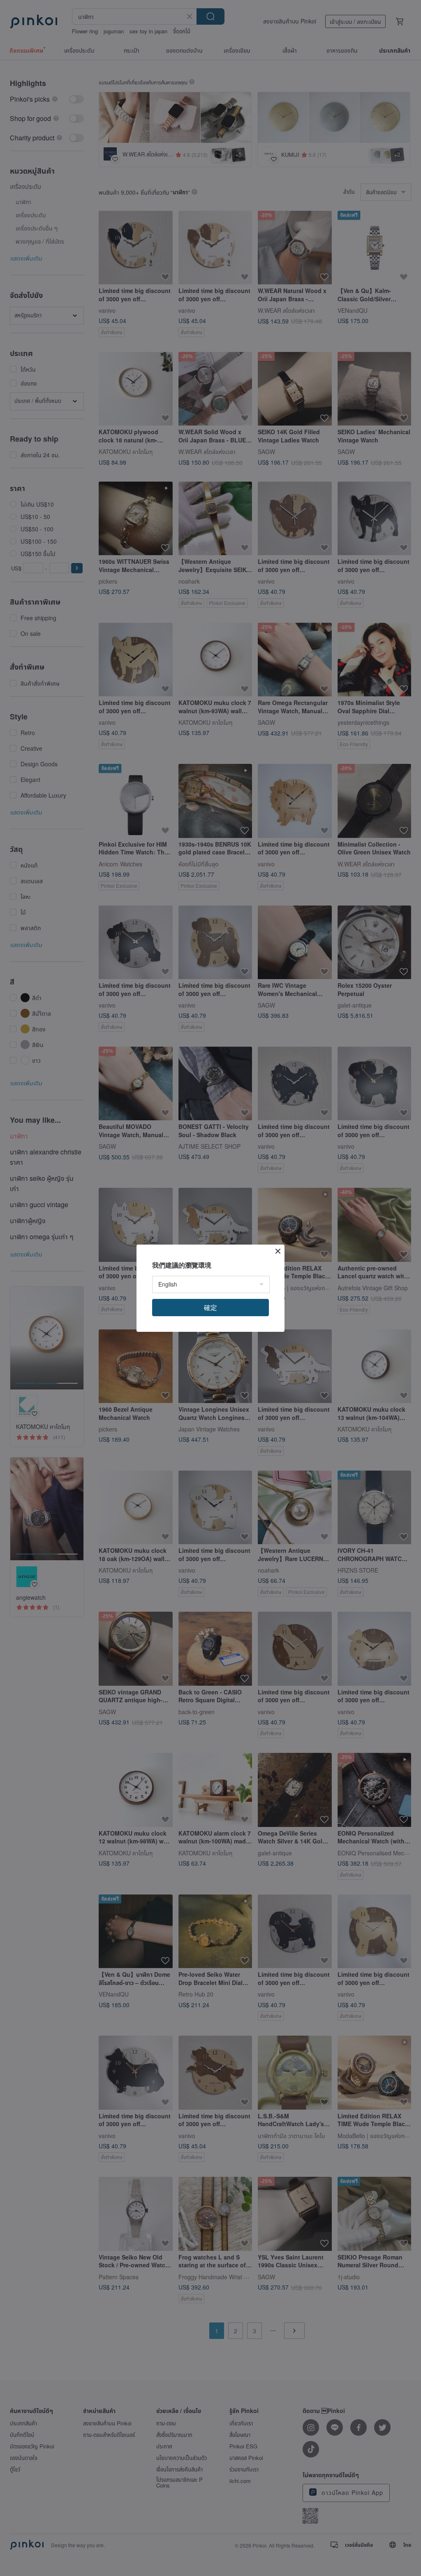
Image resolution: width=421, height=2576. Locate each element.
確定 (210, 1307)
